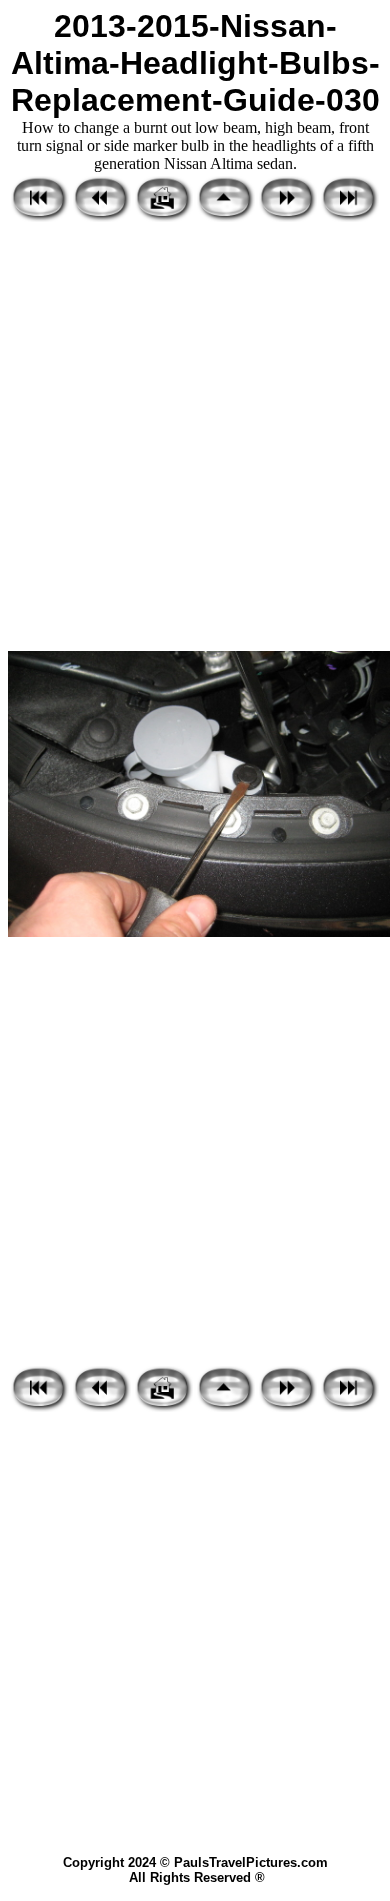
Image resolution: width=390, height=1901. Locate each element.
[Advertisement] (195, 438)
